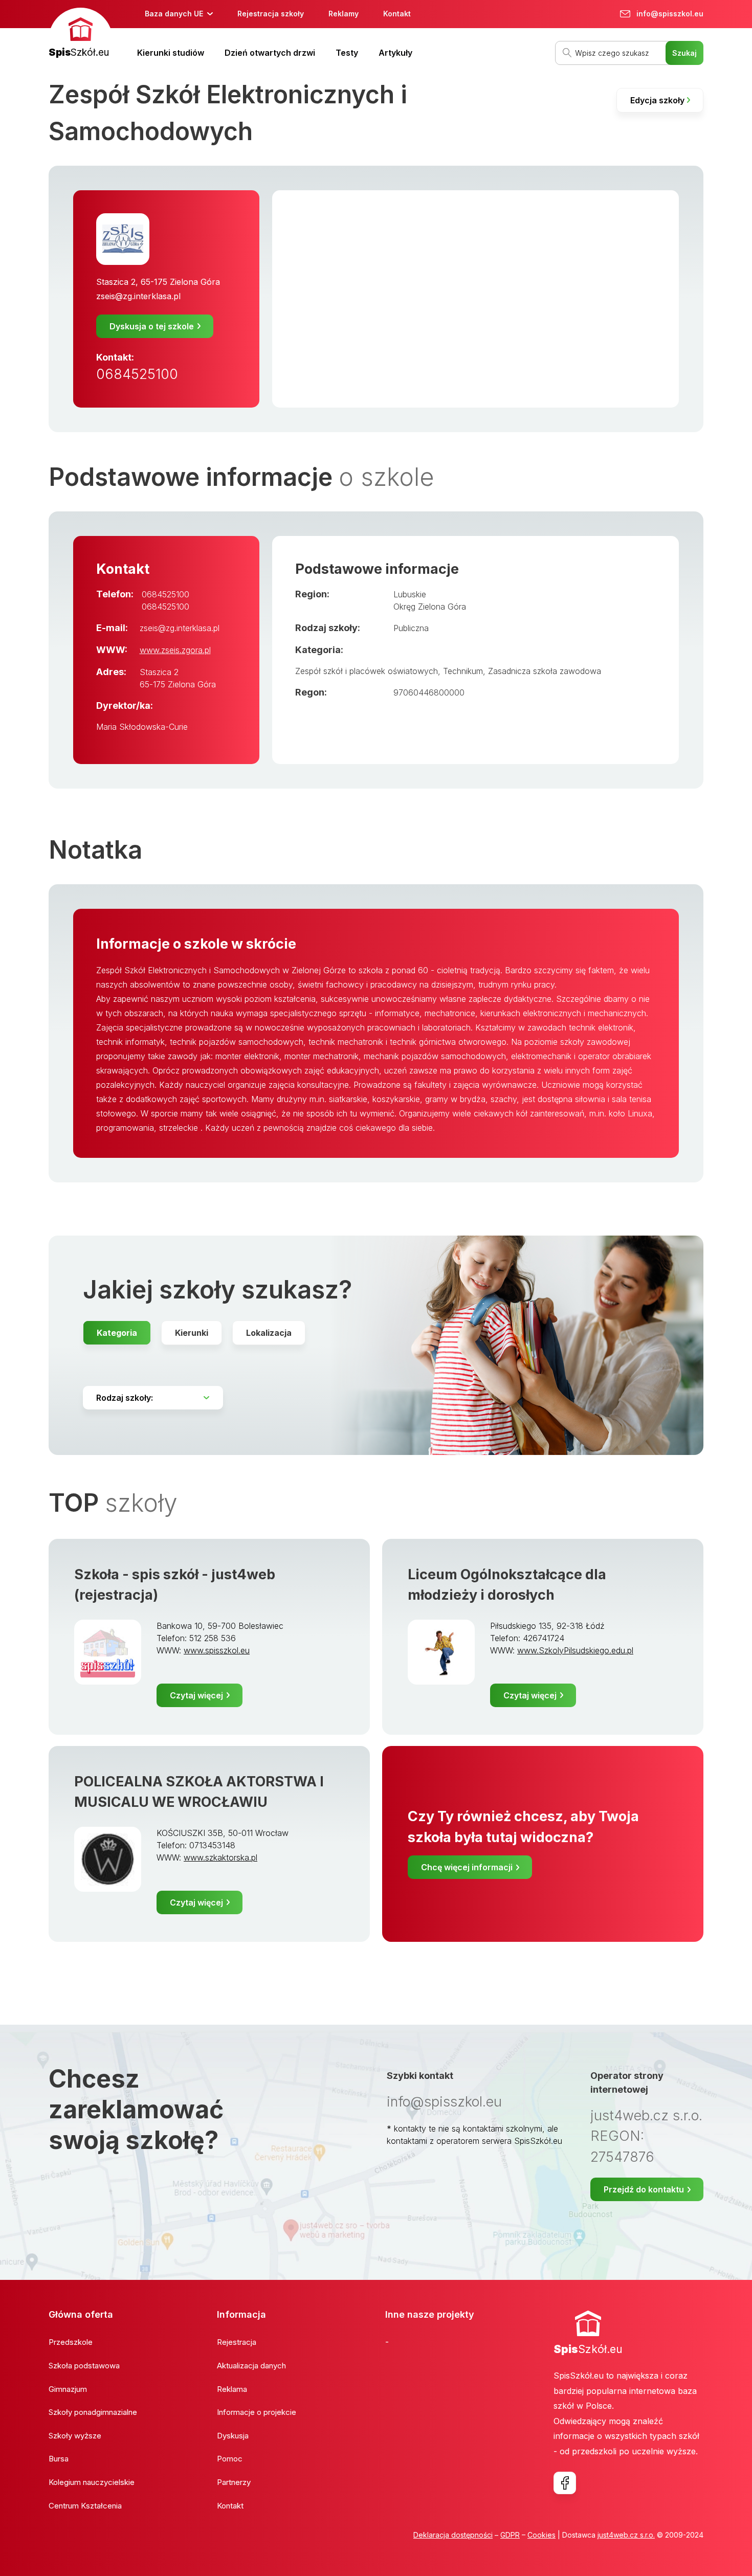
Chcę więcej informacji (467, 1867)
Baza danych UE (174, 14)
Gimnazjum (68, 2389)
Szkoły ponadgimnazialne (93, 2412)
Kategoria (117, 1333)
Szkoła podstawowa (84, 2366)
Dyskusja (233, 2436)
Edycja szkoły (657, 100)
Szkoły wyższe (75, 2436)
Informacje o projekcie (257, 2412)
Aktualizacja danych (251, 2366)
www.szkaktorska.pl (220, 1857)
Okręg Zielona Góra (430, 607)
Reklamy (344, 14)
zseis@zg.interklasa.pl (138, 296)
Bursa (59, 2459)
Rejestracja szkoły (271, 14)
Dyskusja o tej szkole (152, 326)
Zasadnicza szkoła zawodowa (545, 671)
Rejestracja (237, 2342)
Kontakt (397, 14)
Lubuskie (410, 594)
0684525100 (137, 374)
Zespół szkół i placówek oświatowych (367, 671)
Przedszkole (71, 2342)
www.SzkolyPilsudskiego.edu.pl (575, 1650)
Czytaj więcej (196, 1695)
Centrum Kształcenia (85, 2506)
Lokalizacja (269, 1333)
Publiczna (411, 628)
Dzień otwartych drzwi (270, 53)
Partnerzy (234, 2482)
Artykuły (395, 53)
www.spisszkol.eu (217, 1650)
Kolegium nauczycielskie (92, 2482)
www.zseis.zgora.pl (175, 650)
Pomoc (230, 2459)
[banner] (81, 34)
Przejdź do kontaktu (644, 2189)
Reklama (232, 2389)
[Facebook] (565, 2483)
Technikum (463, 671)
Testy (347, 53)
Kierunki (192, 1333)
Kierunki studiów (171, 53)
